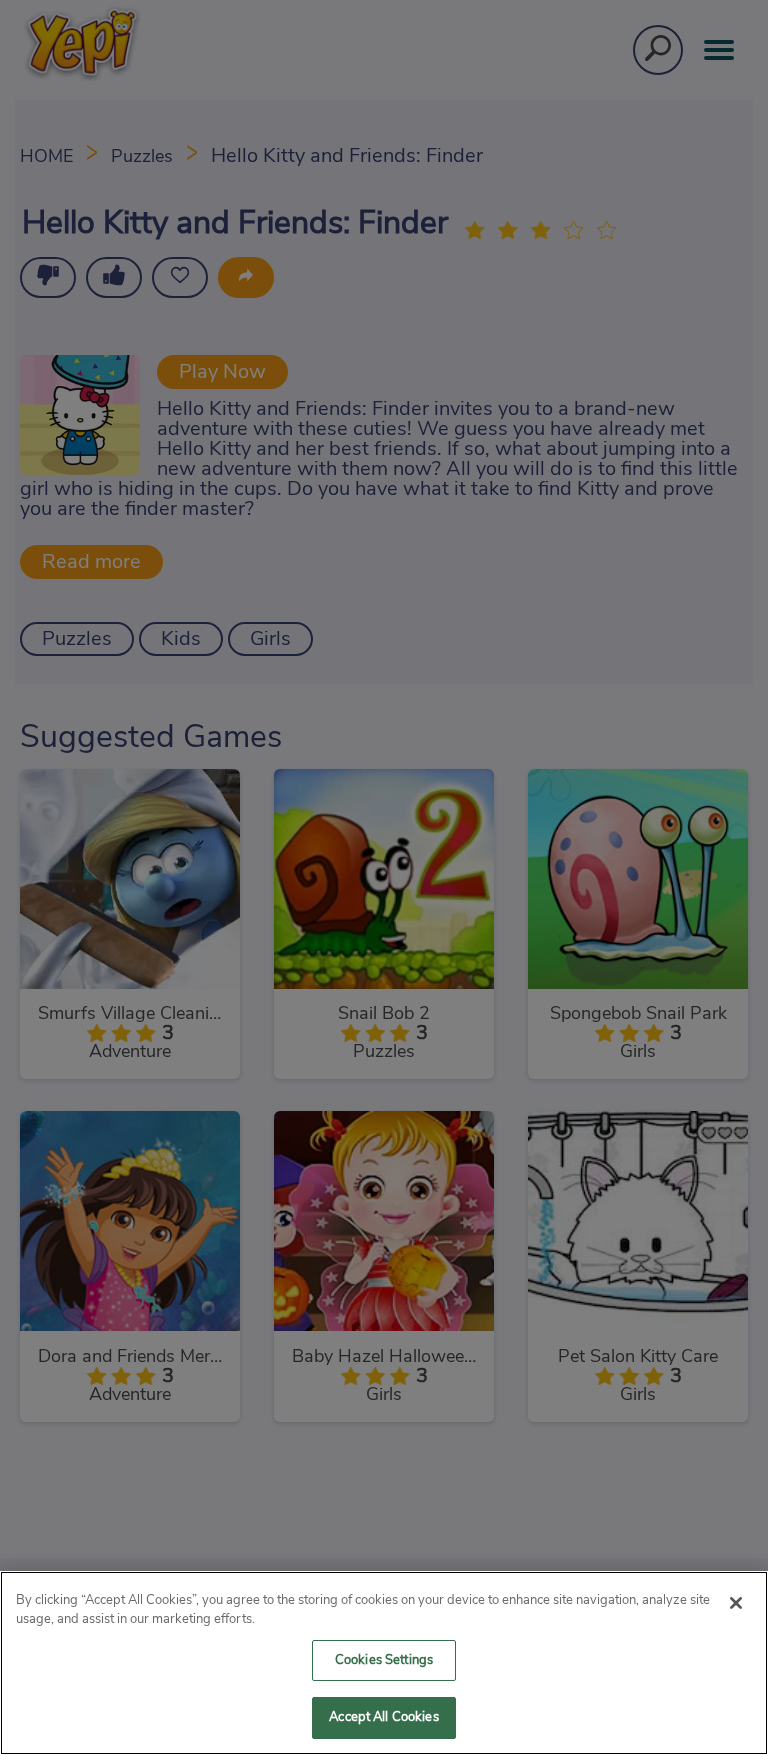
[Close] (736, 1603)
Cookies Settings (384, 1660)
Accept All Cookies (383, 1717)
